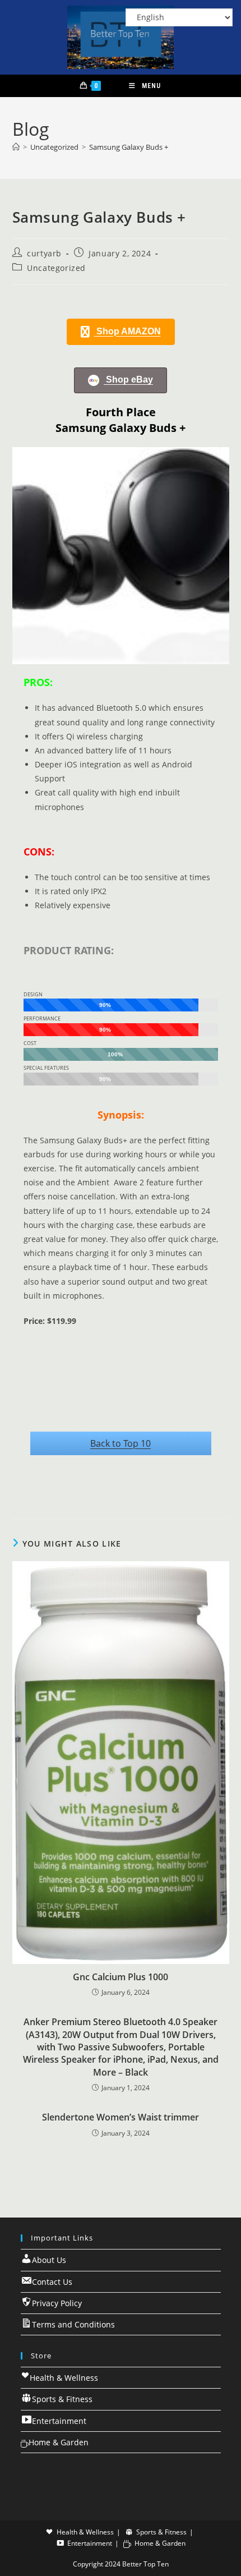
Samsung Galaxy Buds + (129, 147)
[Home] (16, 147)
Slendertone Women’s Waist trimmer (121, 2117)
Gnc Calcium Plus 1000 (121, 1977)
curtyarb (44, 253)
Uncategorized (56, 268)
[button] (121, 332)
